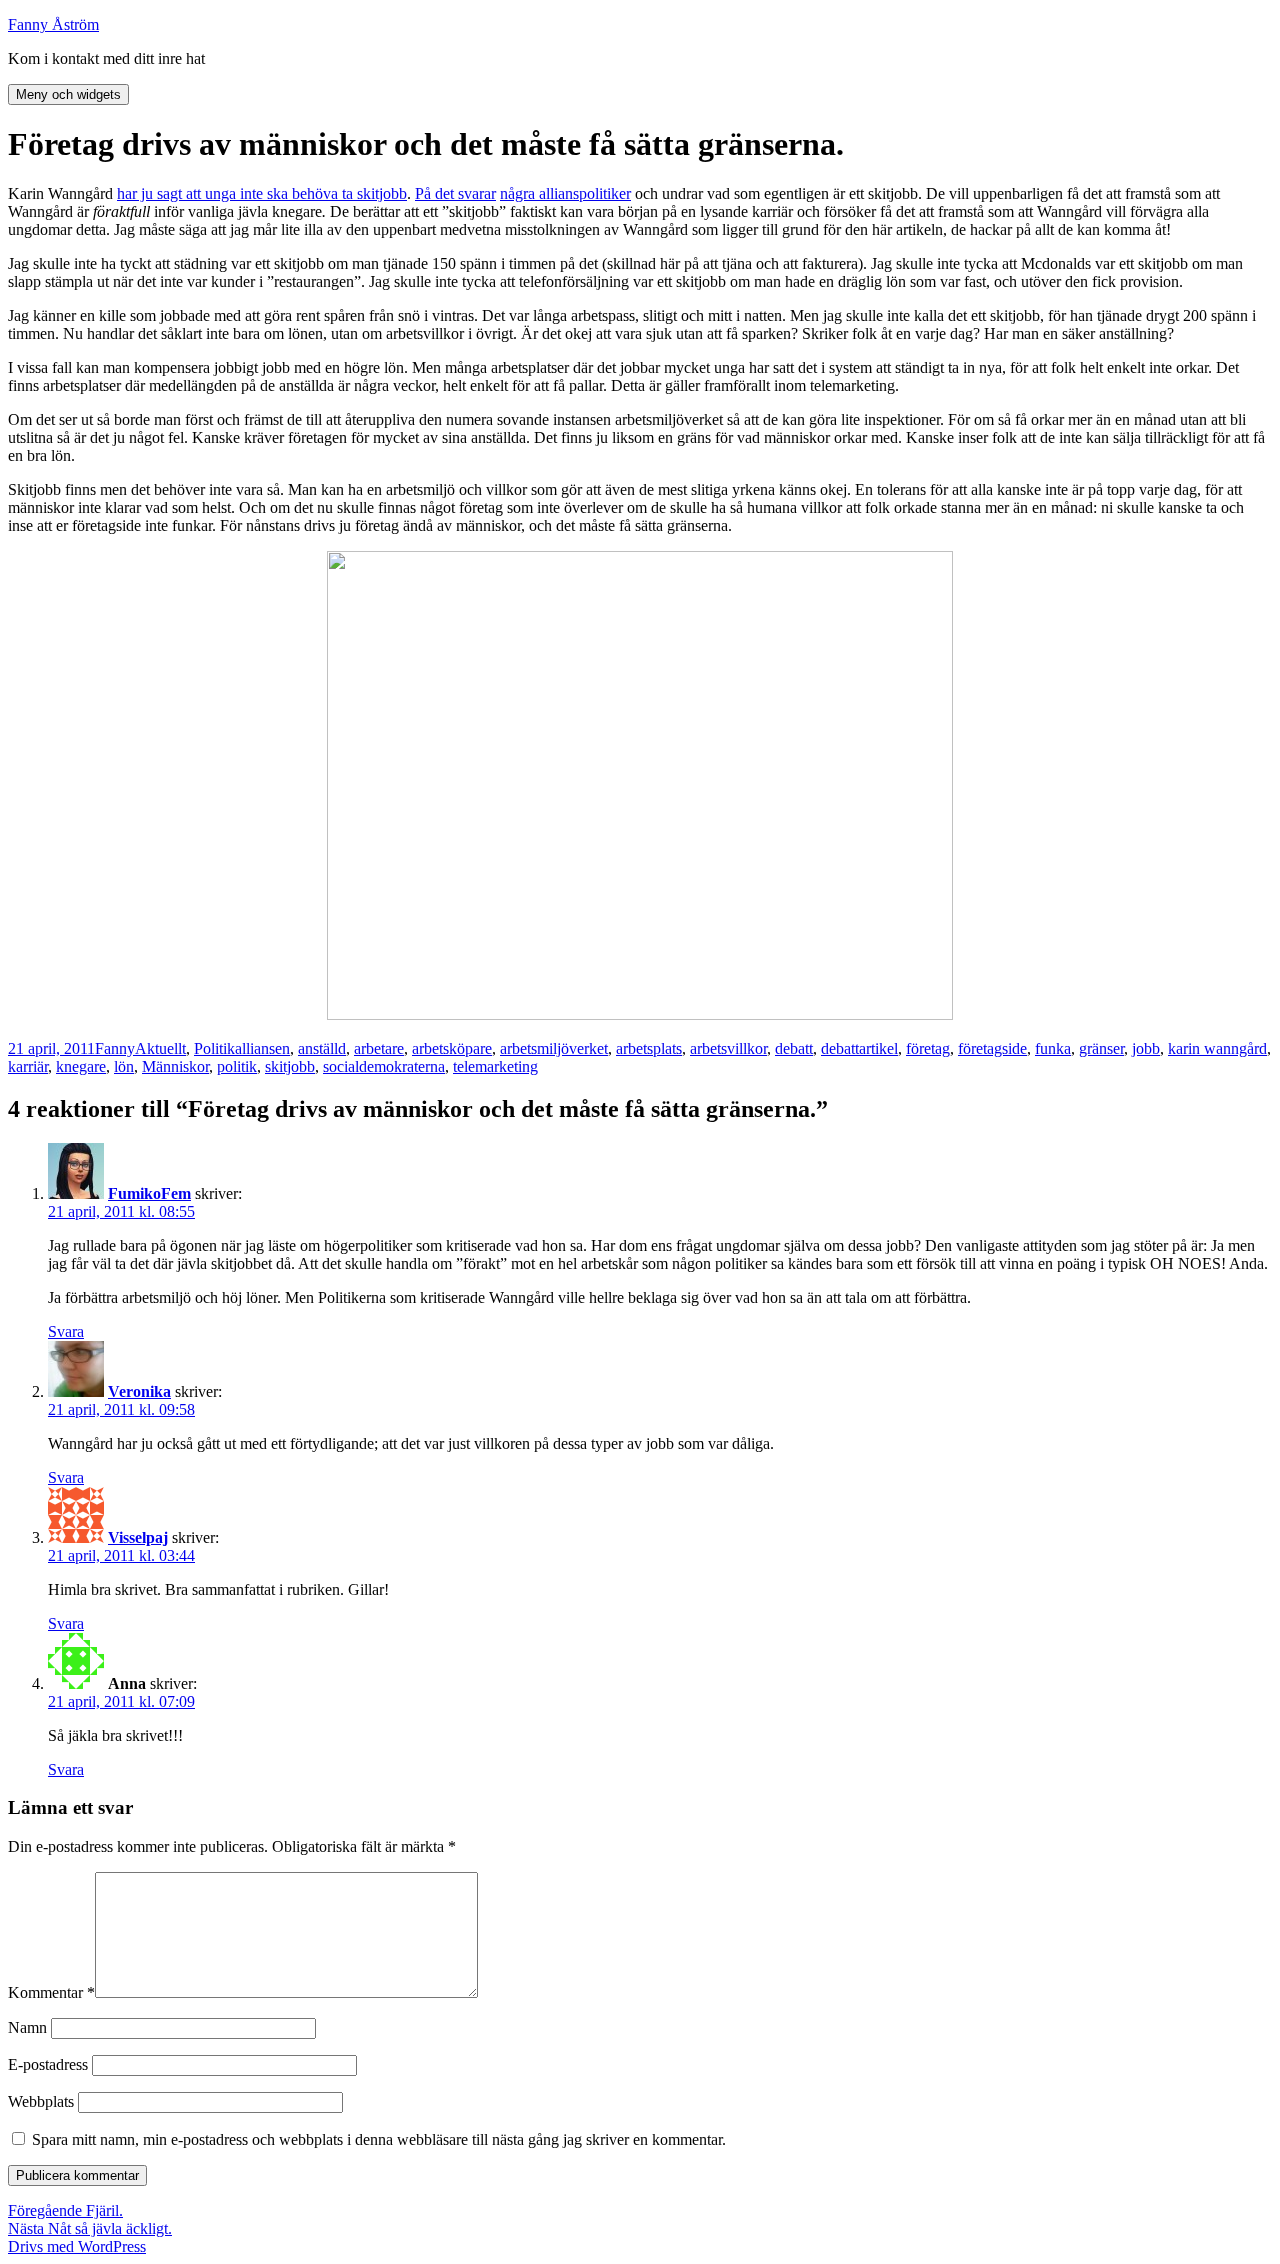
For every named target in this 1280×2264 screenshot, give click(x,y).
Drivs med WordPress (77, 2246)
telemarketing (495, 1066)
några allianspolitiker (565, 193)
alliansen (262, 1048)
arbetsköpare (452, 1048)
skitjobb (290, 1066)
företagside (992, 1048)
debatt (794, 1048)
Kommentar (51, 1992)
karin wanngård (1217, 1048)
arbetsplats (649, 1048)
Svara (66, 1331)
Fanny (115, 1048)
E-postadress (48, 2064)
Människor (175, 1066)
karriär (28, 1066)
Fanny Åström (53, 24)
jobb (1146, 1048)
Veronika (139, 1391)
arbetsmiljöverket (554, 1048)
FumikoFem (149, 1193)
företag (928, 1048)
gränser (1101, 1048)
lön (124, 1066)
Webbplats (41, 2101)
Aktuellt (160, 1048)
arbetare (379, 1048)
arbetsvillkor (728, 1048)
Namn (27, 2027)
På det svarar (455, 193)
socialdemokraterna (384, 1066)
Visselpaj (138, 1537)
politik (237, 1066)
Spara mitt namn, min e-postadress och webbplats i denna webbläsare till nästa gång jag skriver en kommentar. (379, 2139)
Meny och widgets (68, 94)
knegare (81, 1066)
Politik (214, 1048)
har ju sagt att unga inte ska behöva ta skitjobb (262, 193)
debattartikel (859, 1048)
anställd (322, 1048)
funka (1053, 1048)
